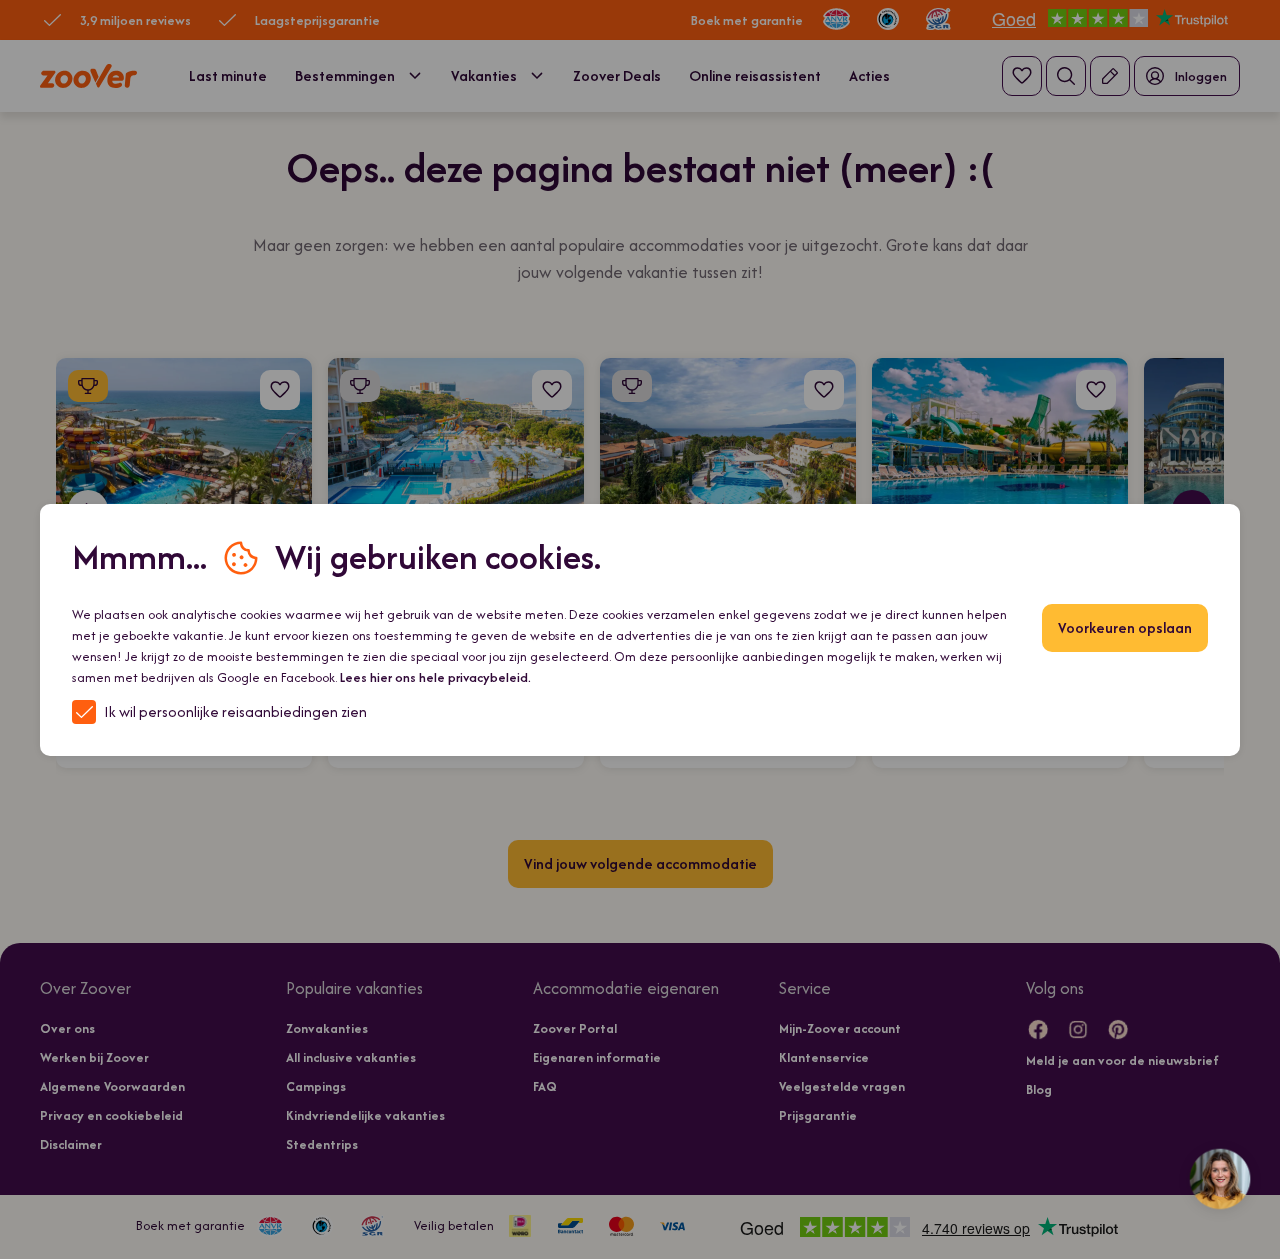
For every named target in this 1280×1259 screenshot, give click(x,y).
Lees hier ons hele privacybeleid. (435, 677)
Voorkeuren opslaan (1125, 627)
